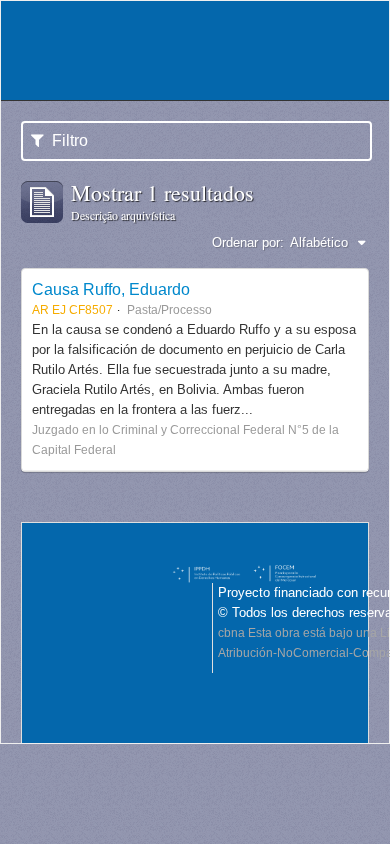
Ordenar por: (248, 242)
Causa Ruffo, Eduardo (111, 289)
